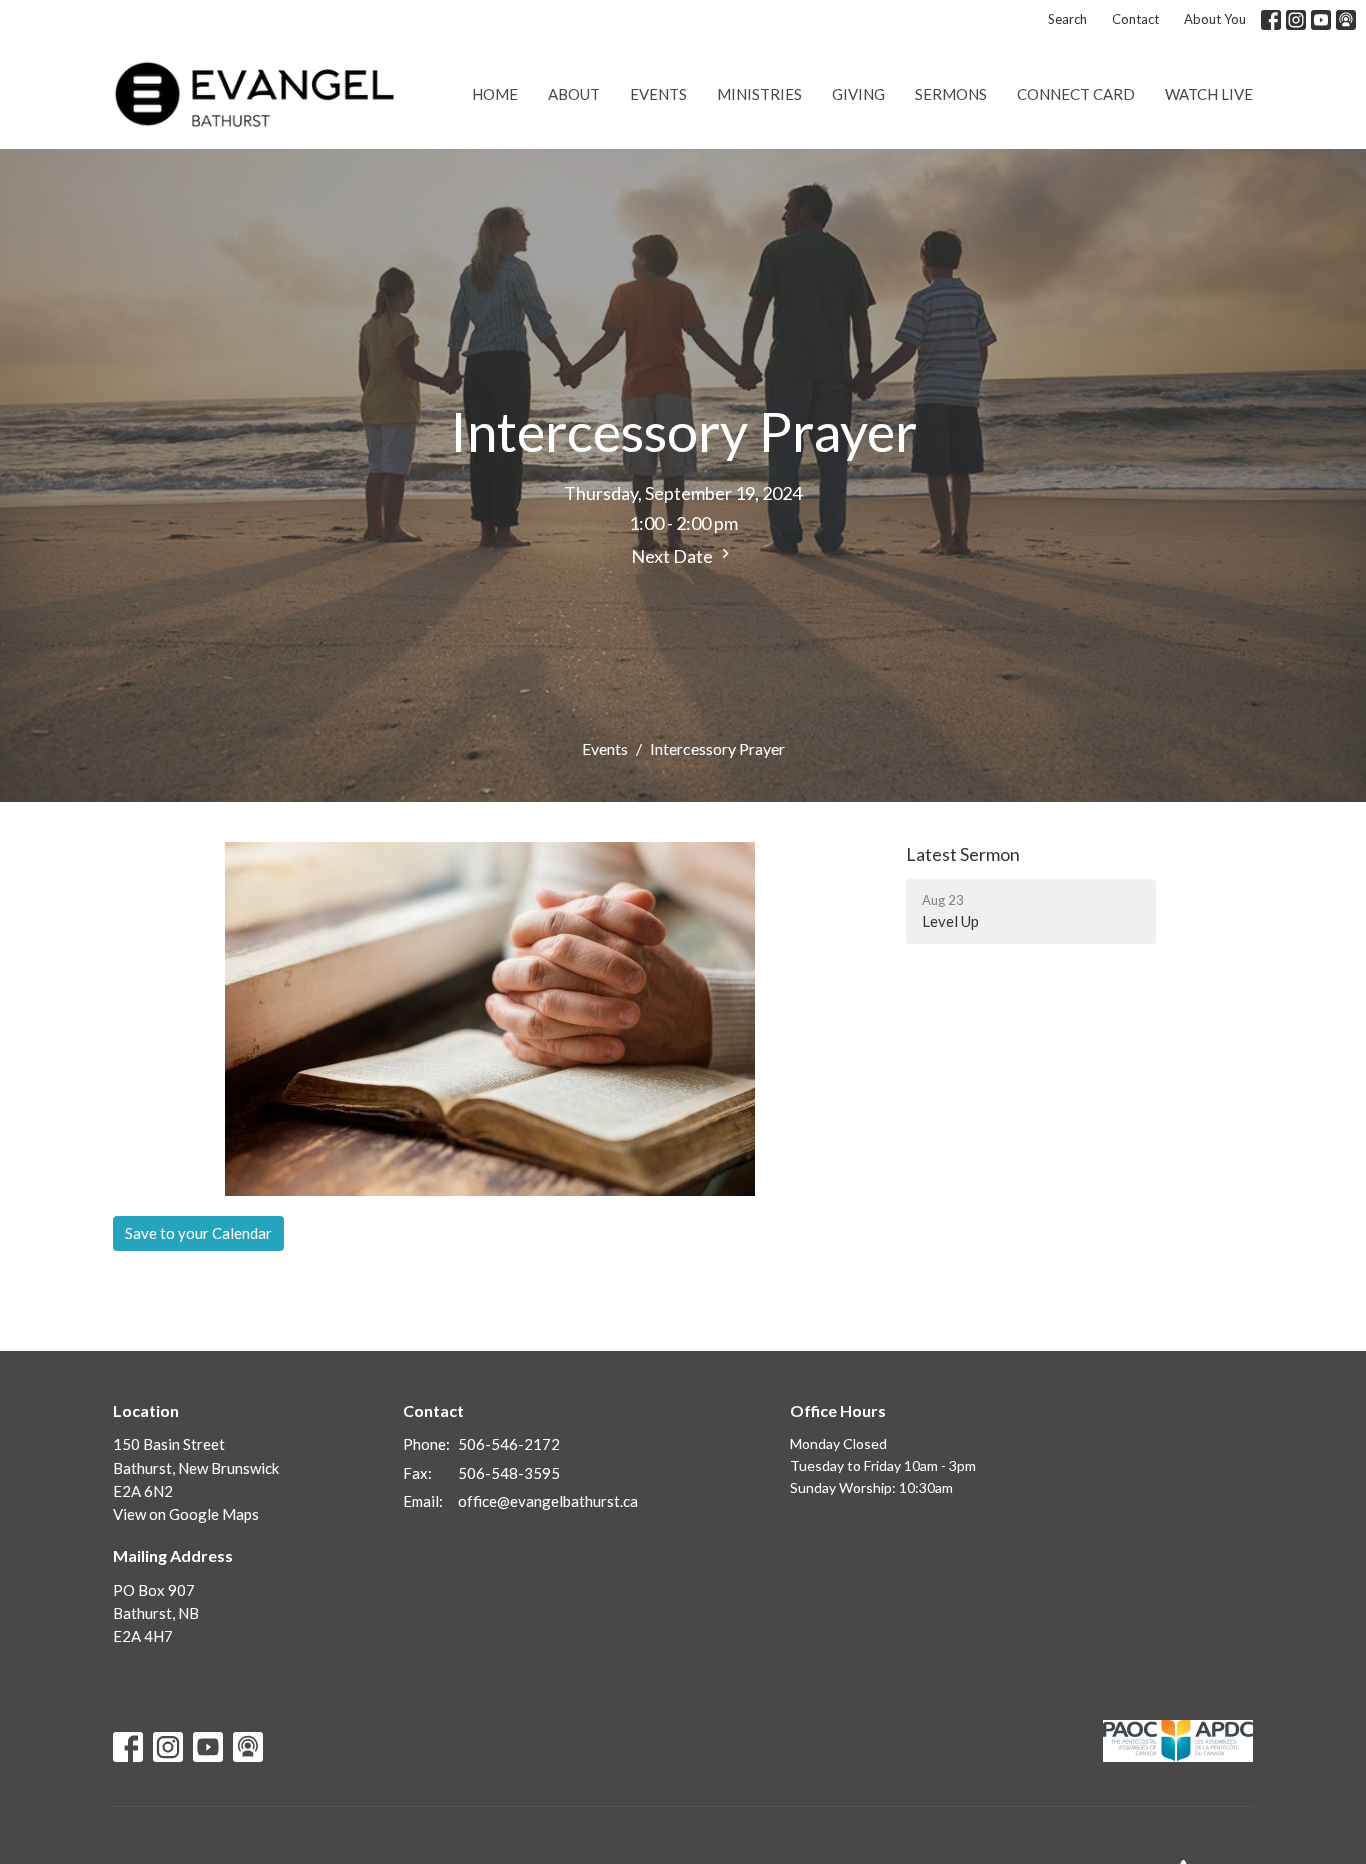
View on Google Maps (186, 1514)
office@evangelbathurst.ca (548, 1501)
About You (1215, 19)
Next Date (673, 556)
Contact (1135, 19)
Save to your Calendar (198, 1233)
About (574, 94)
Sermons (951, 94)
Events (658, 94)
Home (495, 94)
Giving (858, 94)
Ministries (759, 94)
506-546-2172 (509, 1444)
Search (1067, 19)
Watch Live (1209, 94)
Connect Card (1076, 94)
